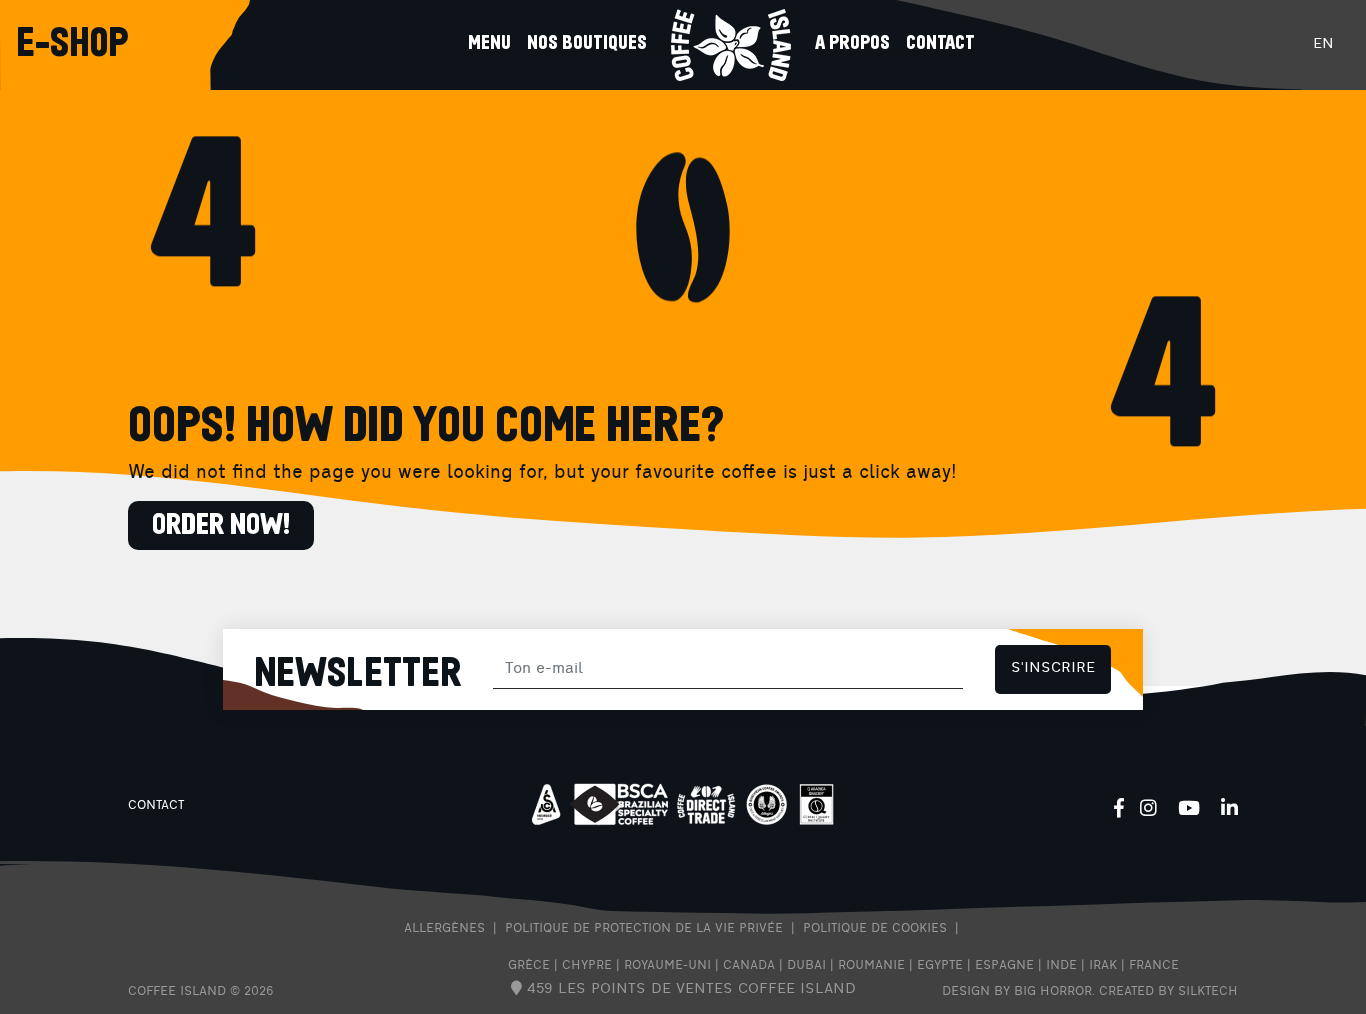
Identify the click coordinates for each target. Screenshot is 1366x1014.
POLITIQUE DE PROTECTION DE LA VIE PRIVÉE (644, 929)
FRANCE (1154, 966)
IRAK (1103, 966)
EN (1323, 44)
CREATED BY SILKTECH (1168, 992)
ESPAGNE (1004, 966)
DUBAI (806, 966)
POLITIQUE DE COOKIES (875, 929)
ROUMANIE (871, 966)
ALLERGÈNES (444, 929)
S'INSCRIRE (1053, 668)
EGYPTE (940, 966)
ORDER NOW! (221, 525)
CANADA (749, 966)
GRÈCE (529, 966)
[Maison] (731, 45)
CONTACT (156, 806)
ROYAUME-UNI (667, 966)
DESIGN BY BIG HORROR (1017, 992)
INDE (1061, 966)
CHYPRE (587, 966)
